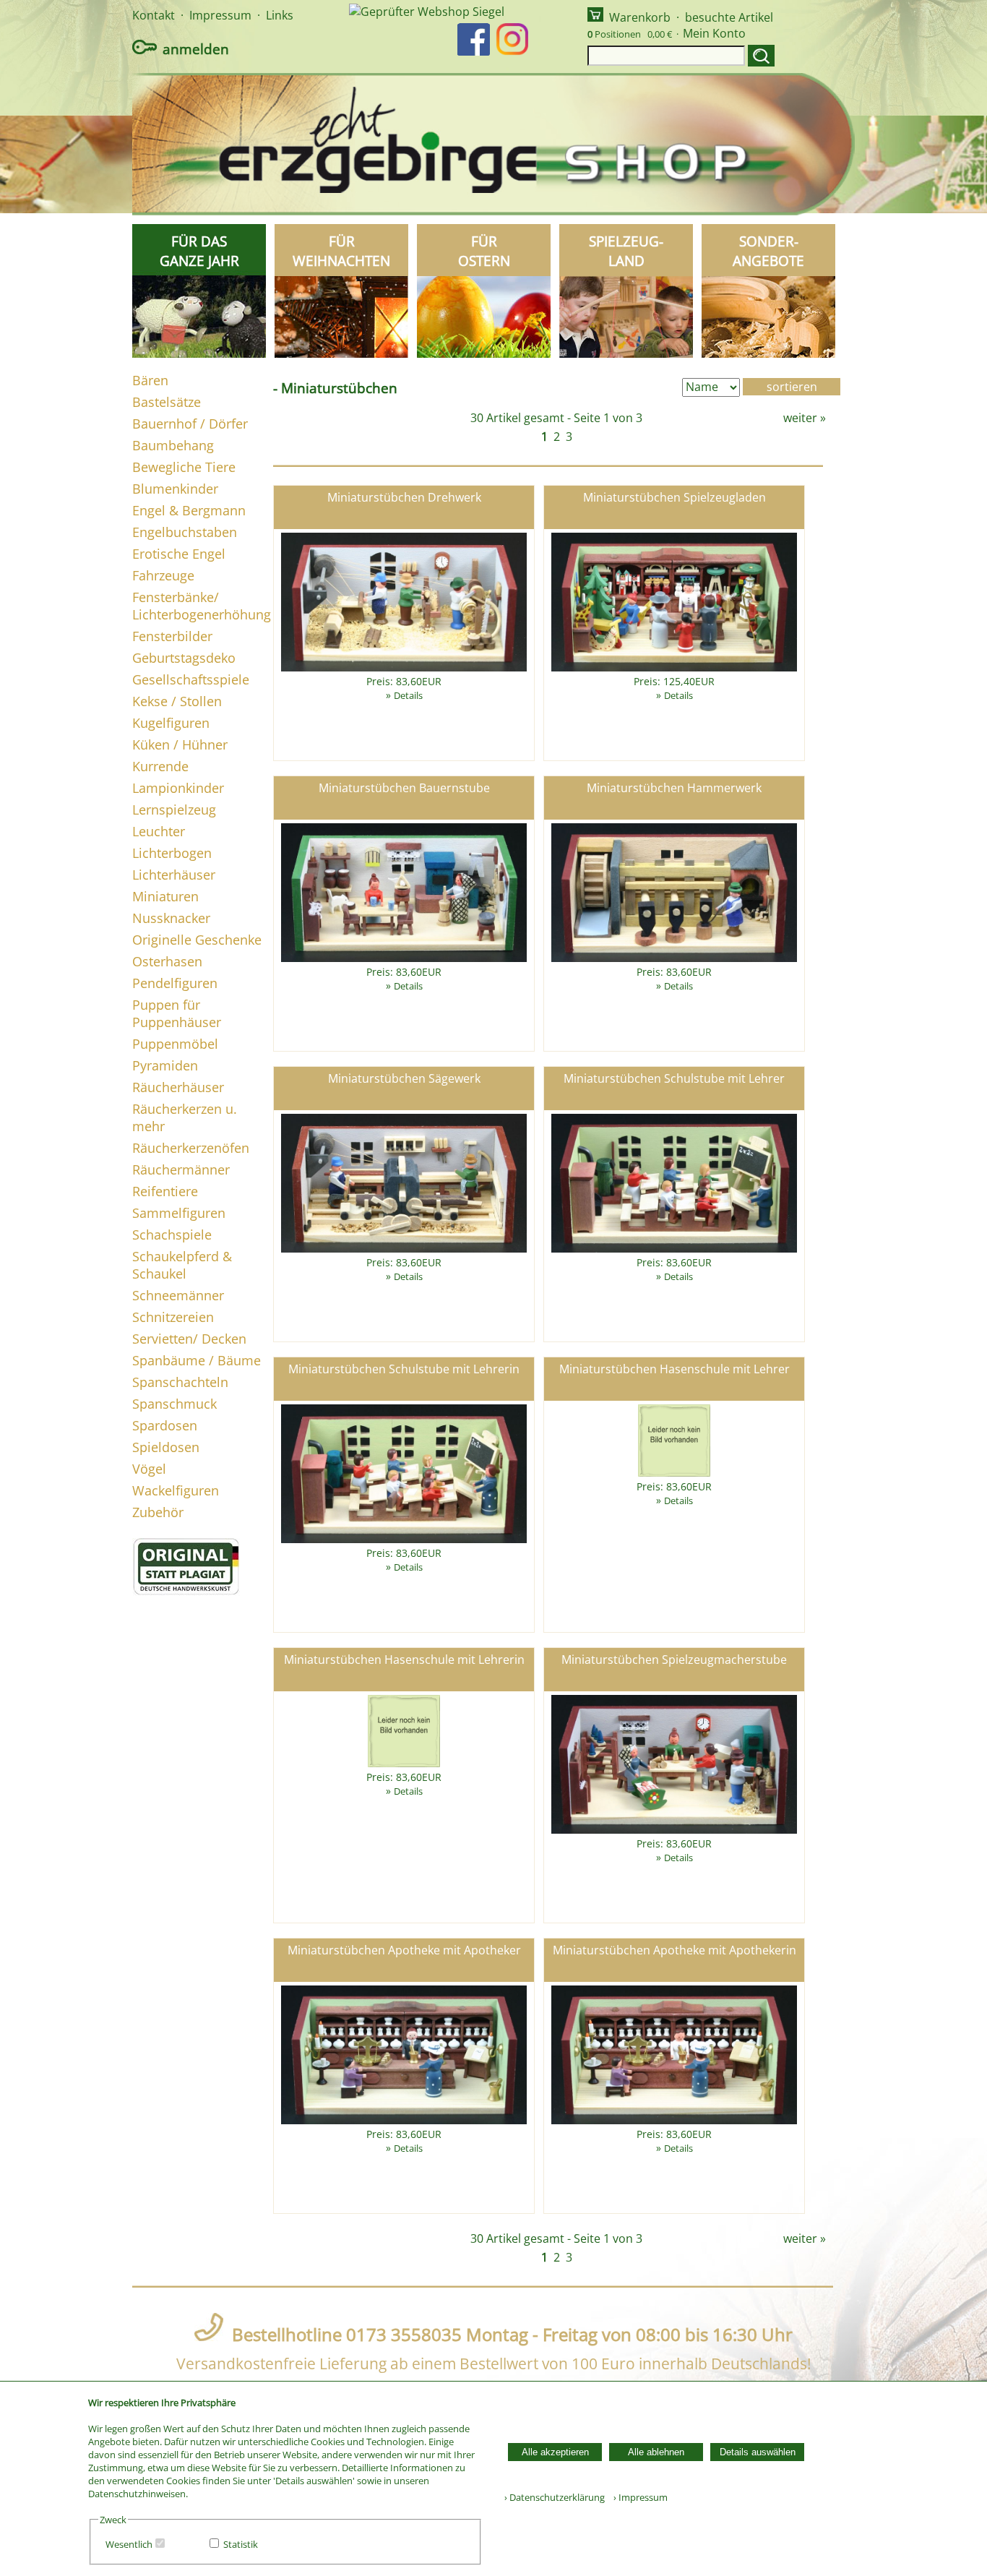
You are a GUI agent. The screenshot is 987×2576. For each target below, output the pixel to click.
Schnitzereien (173, 1317)
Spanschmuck (174, 1404)
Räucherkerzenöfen (191, 1148)
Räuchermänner (181, 1169)
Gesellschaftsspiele (191, 679)
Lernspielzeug (174, 810)
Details (408, 695)
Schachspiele (172, 1235)
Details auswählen (758, 2452)
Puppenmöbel (175, 1044)
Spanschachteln (180, 1382)
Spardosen (165, 1425)
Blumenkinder (175, 489)
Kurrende (160, 766)
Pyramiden (165, 1065)
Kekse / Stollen (177, 701)
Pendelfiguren (175, 983)
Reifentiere (165, 1191)
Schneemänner (178, 1295)
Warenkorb (640, 17)
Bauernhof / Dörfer (190, 424)
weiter (800, 418)
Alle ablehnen (656, 2452)
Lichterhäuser (174, 875)
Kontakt (154, 15)
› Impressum (637, 2497)
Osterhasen (167, 961)
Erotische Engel (179, 554)
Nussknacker (171, 918)
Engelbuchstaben (185, 532)
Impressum (220, 15)
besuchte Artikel (729, 17)
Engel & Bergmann (189, 510)
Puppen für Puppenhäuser (177, 1013)
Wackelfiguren (176, 1490)
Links (280, 15)
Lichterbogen (172, 853)
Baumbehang (173, 445)
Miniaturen (165, 896)
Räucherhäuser (178, 1087)
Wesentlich (129, 2544)
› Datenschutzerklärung (555, 2497)
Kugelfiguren (171, 723)
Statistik (241, 2544)
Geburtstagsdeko (184, 658)
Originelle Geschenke (197, 940)
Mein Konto (714, 33)
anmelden (196, 49)
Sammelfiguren (179, 1213)
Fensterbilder (172, 636)
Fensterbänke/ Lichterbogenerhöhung (202, 606)
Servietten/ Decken (189, 1339)
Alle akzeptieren (555, 2452)
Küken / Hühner (180, 744)
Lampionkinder (178, 788)
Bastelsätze (167, 402)
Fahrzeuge (163, 575)
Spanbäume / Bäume (197, 1360)
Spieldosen (166, 1447)
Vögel (149, 1469)
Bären (150, 380)
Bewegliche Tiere (184, 467)
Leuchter (159, 831)
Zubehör (158, 1512)
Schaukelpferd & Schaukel (182, 1265)
